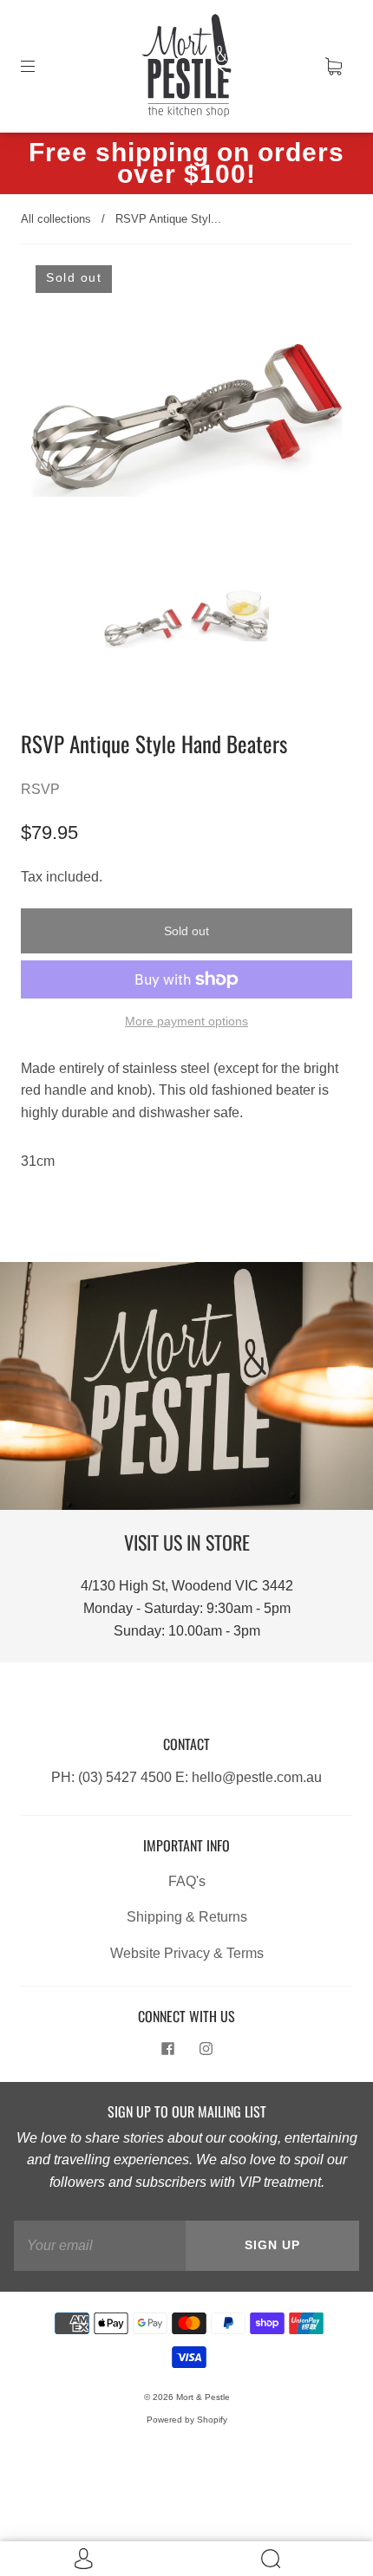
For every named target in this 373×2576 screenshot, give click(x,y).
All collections (56, 219)
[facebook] (167, 2049)
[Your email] (100, 2246)
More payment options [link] (186, 1021)
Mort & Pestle (203, 2397)
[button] (62, 424)
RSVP (40, 789)
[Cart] (333, 66)
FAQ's (187, 1881)
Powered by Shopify (187, 2420)
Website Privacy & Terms (187, 1953)
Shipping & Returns (187, 1917)
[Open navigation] (40, 66)
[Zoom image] (187, 424)
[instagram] (206, 2049)
